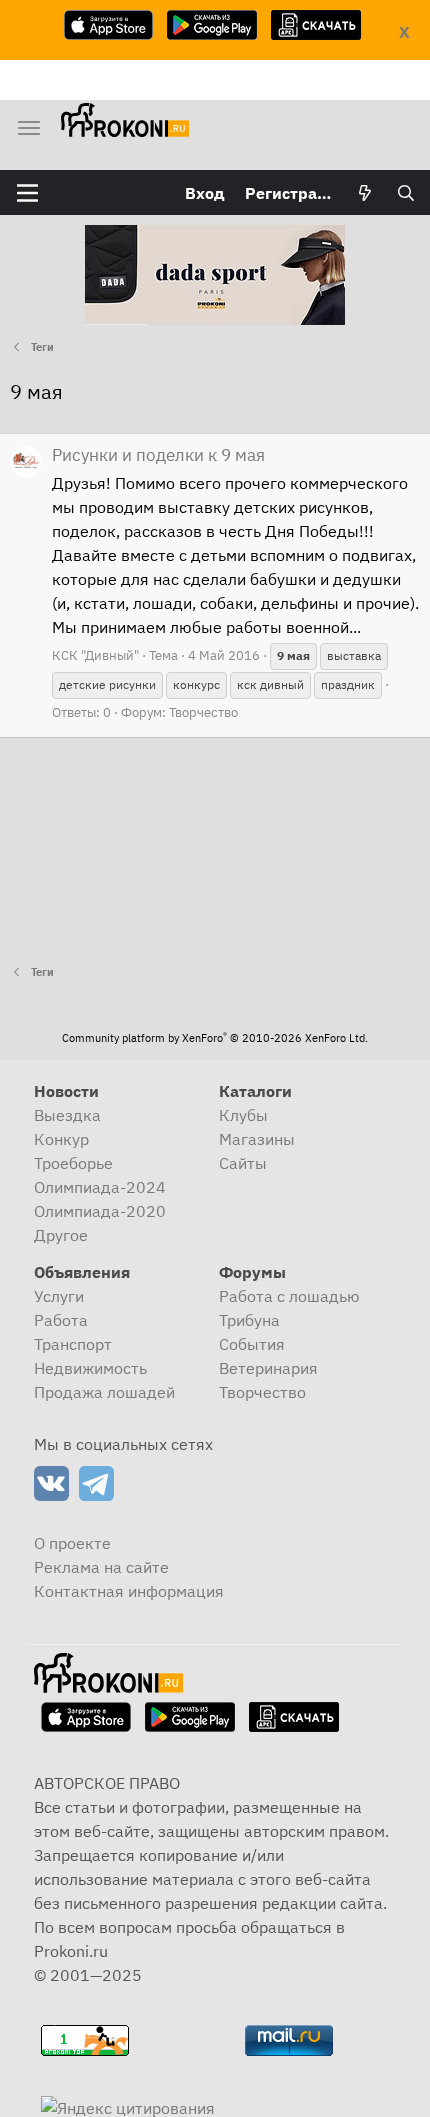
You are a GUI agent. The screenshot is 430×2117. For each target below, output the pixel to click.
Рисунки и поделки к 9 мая (158, 455)
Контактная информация (129, 1591)
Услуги (59, 1296)
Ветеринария (268, 1368)
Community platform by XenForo (215, 1038)
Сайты (243, 1163)
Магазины (257, 1139)
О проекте (72, 1543)
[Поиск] (405, 193)
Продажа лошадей (104, 1392)
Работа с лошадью (289, 1296)
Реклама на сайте (101, 1567)
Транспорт (73, 1344)
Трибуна (249, 1320)
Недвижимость (90, 1368)
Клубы (243, 1115)
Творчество (203, 712)
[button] (27, 193)
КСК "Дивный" (95, 655)
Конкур (61, 1139)
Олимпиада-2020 (100, 1211)
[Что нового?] (365, 193)
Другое (61, 1235)
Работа (61, 1320)
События (252, 1344)
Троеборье (73, 1163)
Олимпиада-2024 (100, 1187)
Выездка (67, 1115)
